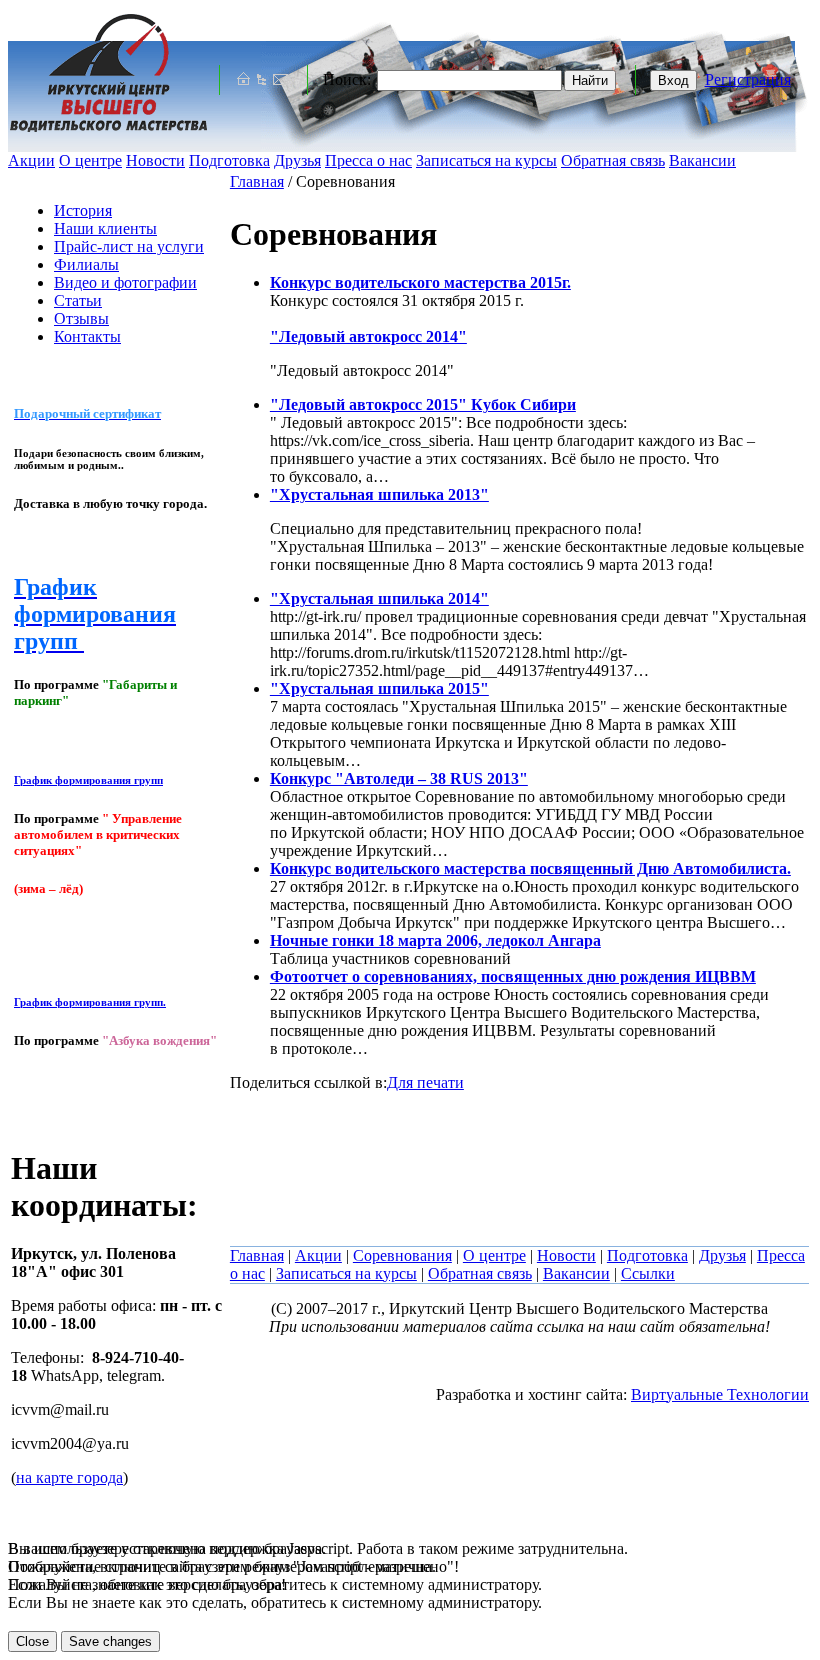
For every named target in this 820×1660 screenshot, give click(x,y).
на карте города (69, 1477)
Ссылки (648, 1273)
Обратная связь (613, 160)
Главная (257, 181)
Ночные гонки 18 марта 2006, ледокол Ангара (435, 940)
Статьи (78, 300)
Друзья (297, 160)
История (83, 210)
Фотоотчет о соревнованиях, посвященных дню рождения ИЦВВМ (513, 976)
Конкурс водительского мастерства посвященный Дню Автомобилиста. (530, 868)
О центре (90, 160)
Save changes (110, 1641)
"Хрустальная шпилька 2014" (379, 598)
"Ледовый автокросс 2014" (368, 336)
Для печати (425, 1082)
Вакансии (702, 160)
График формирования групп (88, 780)
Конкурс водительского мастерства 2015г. (420, 282)
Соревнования (402, 1255)
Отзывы (81, 318)
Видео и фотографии (125, 282)
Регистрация (748, 79)
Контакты (87, 336)
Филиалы (86, 264)
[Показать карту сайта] (261, 79)
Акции (31, 160)
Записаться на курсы (486, 160)
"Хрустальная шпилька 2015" (379, 688)
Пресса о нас (368, 160)
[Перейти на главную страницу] (243, 79)
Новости (155, 160)
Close (32, 1641)
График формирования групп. (90, 1002)
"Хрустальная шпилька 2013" (379, 494)
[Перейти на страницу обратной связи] (280, 79)
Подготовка (229, 160)
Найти (590, 80)
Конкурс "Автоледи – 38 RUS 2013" (399, 778)
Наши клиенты (105, 228)
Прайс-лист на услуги (129, 246)
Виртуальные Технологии (720, 1394)
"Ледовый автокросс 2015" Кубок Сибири (423, 404)
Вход (673, 80)
